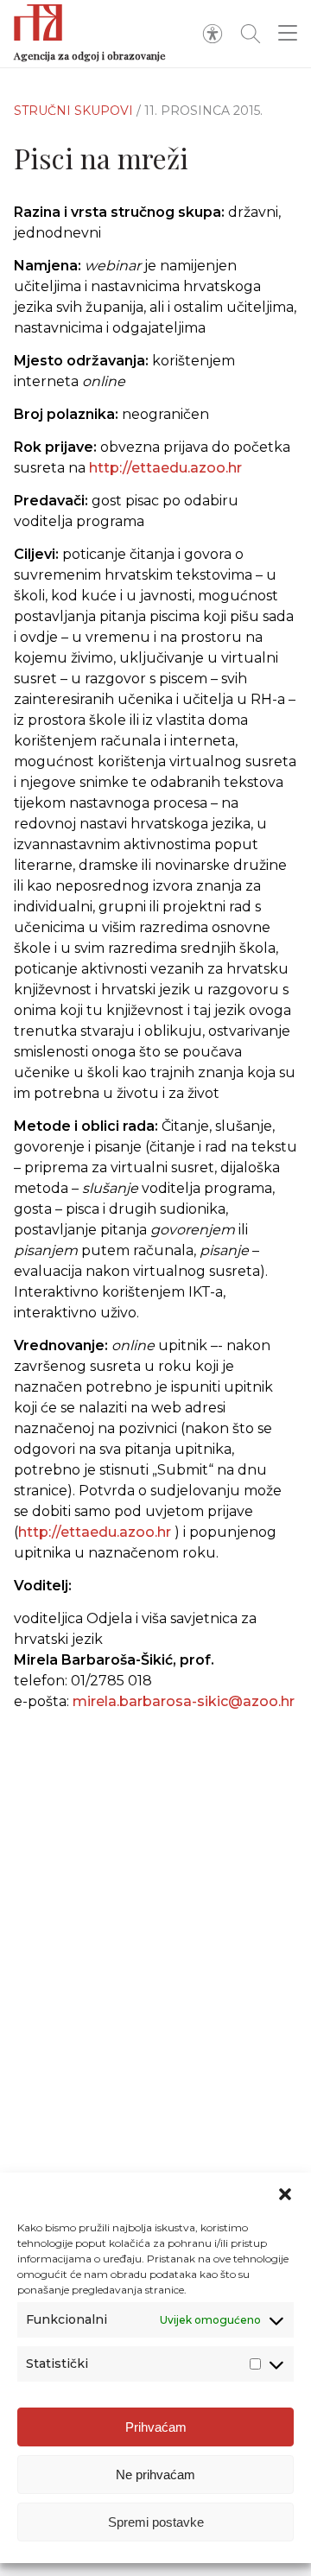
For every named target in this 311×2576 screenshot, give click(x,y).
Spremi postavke (156, 2522)
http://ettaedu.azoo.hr (165, 468)
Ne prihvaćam (155, 2474)
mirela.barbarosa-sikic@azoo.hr (184, 1701)
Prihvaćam (156, 2427)
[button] (285, 2194)
